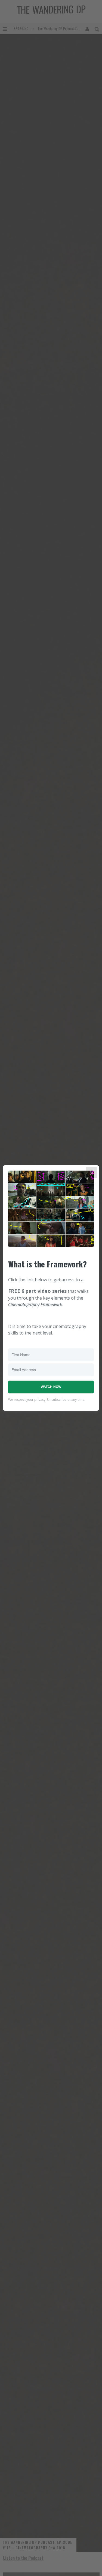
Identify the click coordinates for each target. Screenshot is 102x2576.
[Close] (92, 1173)
